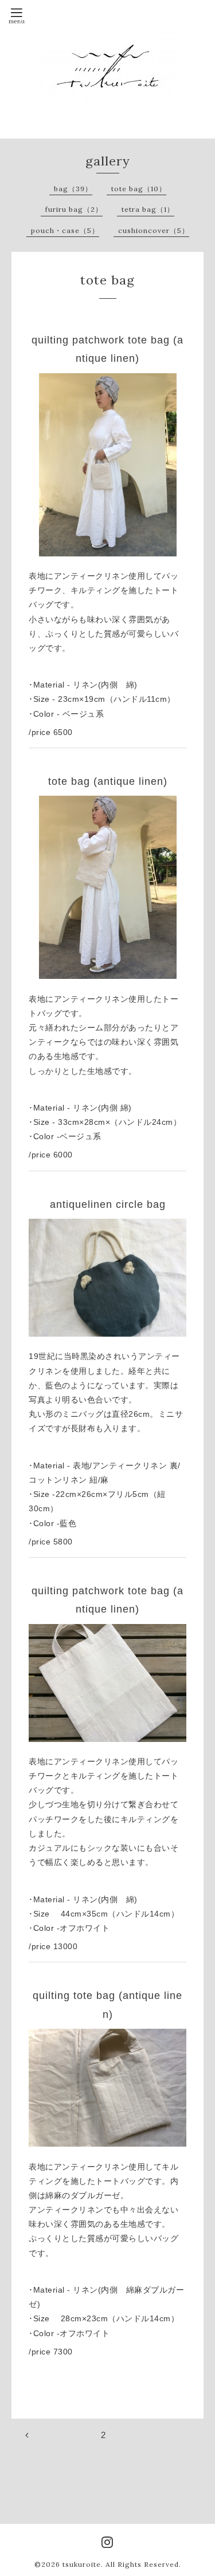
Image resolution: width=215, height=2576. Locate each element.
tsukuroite (82, 2564)
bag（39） (73, 189)
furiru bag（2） (74, 209)
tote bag (107, 280)
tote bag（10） (139, 189)
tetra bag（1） (148, 209)
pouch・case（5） (65, 230)
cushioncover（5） (154, 230)
